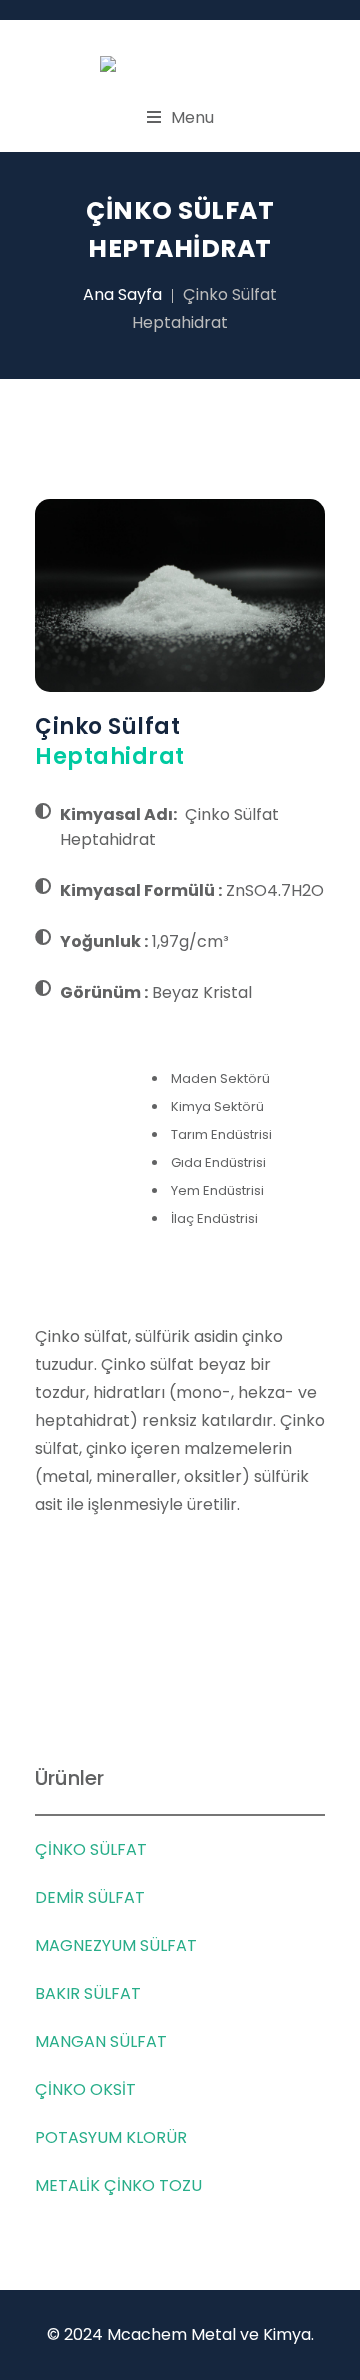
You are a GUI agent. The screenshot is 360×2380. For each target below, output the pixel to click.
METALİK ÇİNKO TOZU (118, 2185)
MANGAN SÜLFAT (101, 2041)
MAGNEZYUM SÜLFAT (116, 1945)
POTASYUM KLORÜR (111, 2137)
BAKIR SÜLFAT (88, 1993)
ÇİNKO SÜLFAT (91, 1849)
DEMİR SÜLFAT (90, 1897)
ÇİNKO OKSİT (85, 2089)
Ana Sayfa (122, 294)
